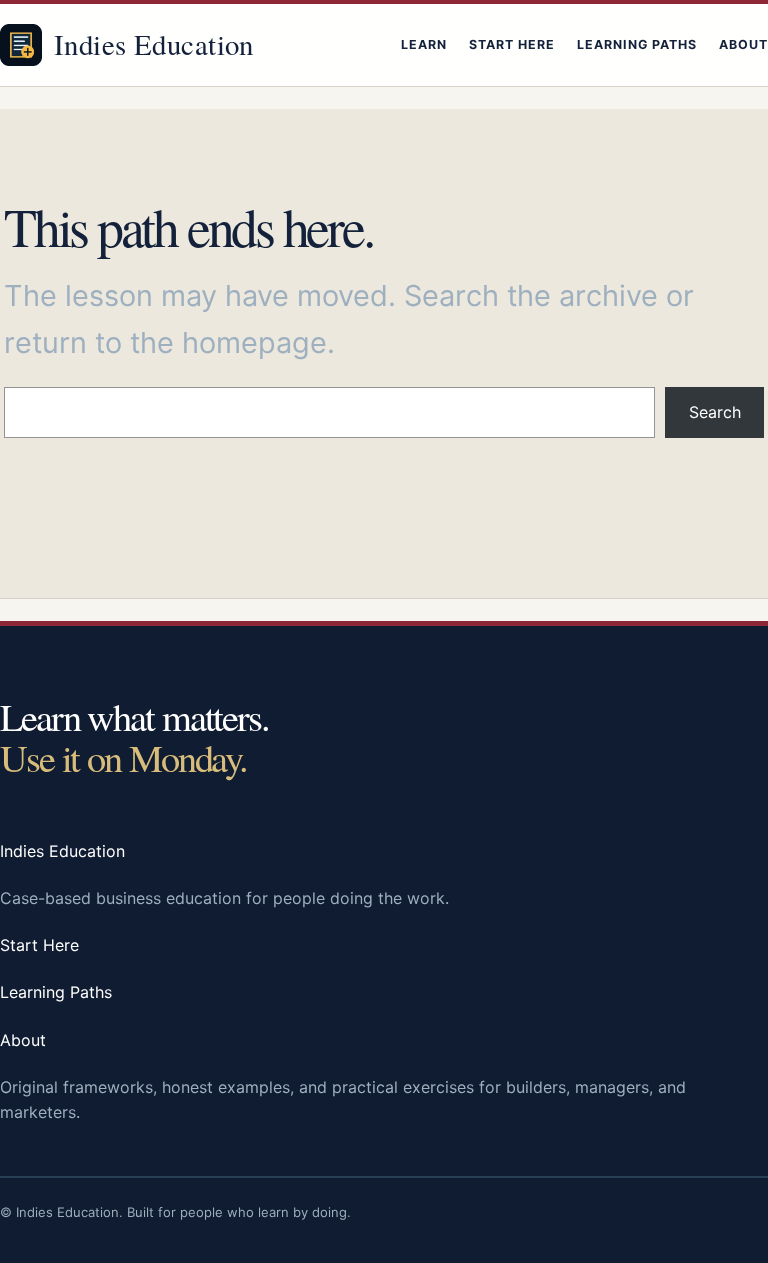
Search (715, 412)
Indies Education (154, 44)
